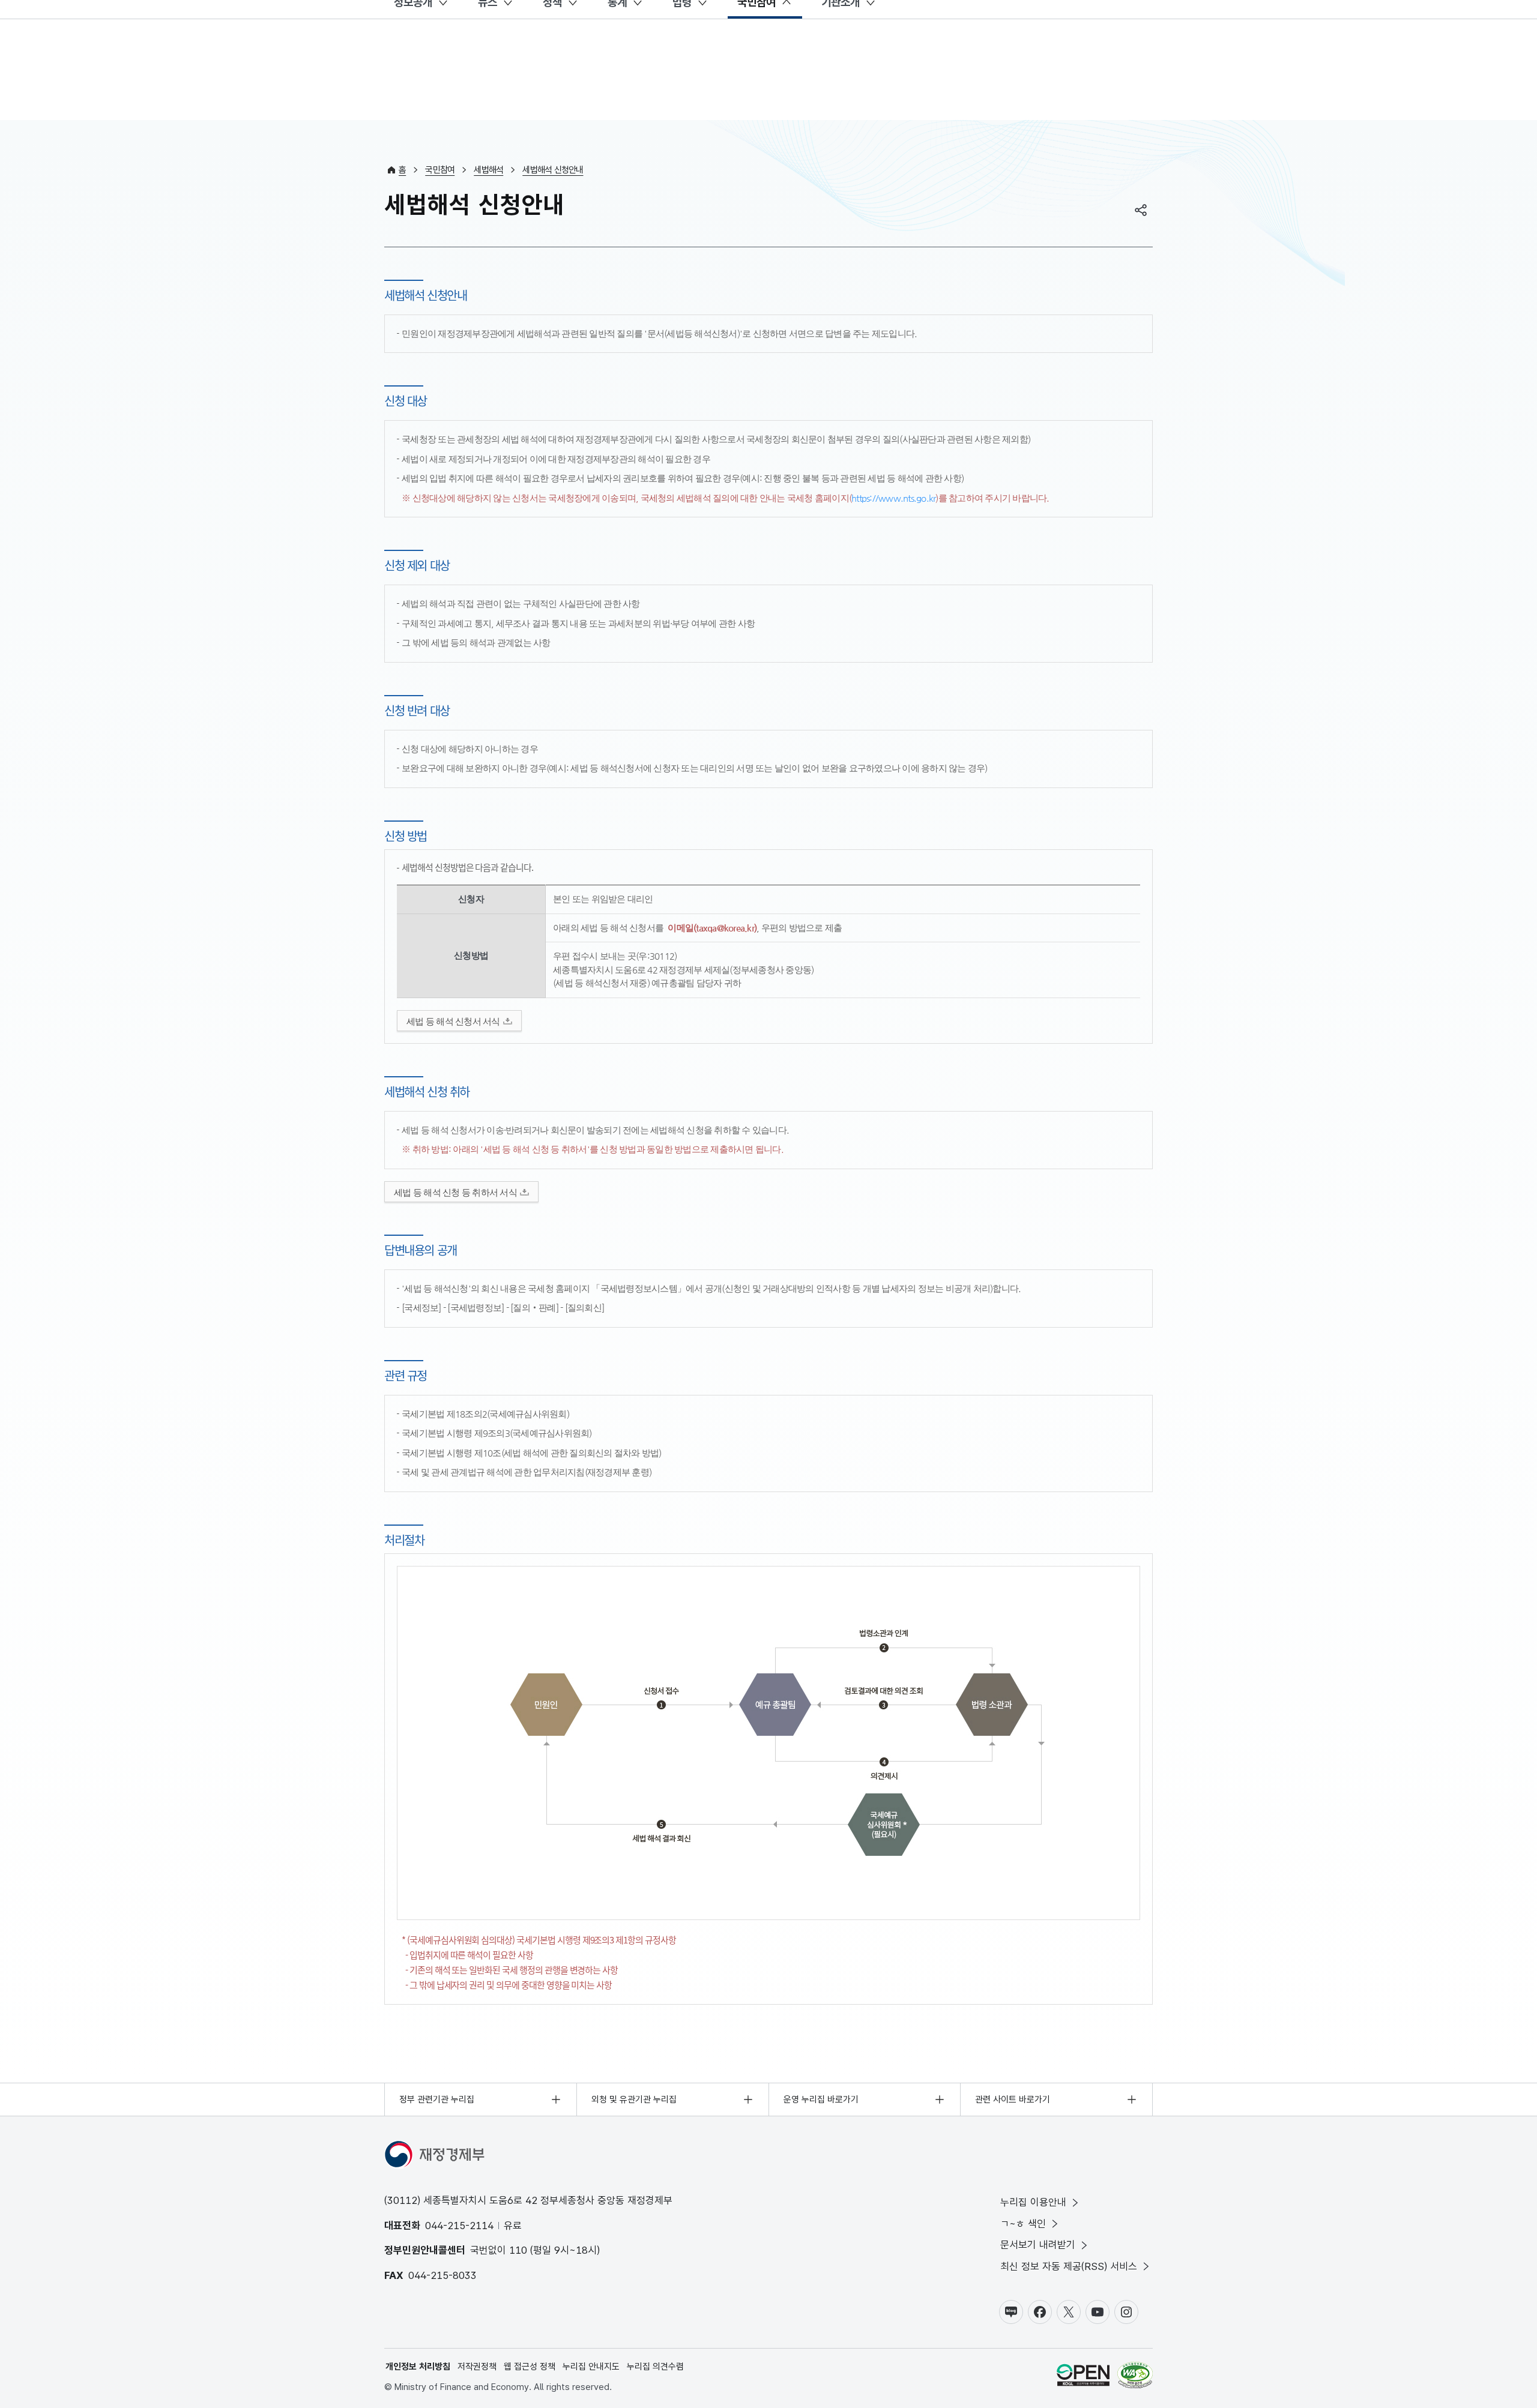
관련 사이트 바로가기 (1013, 2099)
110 (518, 2250)
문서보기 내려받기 (1038, 2245)
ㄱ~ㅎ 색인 (1023, 2224)
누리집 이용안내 (1033, 2202)
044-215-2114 (459, 2226)
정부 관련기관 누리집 (437, 2099)
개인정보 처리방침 (418, 2367)
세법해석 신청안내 (553, 170)
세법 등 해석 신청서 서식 (453, 1021)
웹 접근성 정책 (530, 2367)
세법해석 (488, 170)
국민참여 (440, 170)
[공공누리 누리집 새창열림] (1083, 2377)
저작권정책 (477, 2367)
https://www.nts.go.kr (893, 498)
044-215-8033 (442, 2275)
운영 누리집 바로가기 (821, 2099)
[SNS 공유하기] (1141, 210)
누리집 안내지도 (591, 2367)
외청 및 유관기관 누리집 (634, 2099)
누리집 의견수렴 (655, 2367)
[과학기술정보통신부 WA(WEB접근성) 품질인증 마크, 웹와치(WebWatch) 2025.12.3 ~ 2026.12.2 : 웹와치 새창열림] (1135, 2377)
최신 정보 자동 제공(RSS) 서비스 (1069, 2266)
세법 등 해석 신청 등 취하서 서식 (455, 1192)
